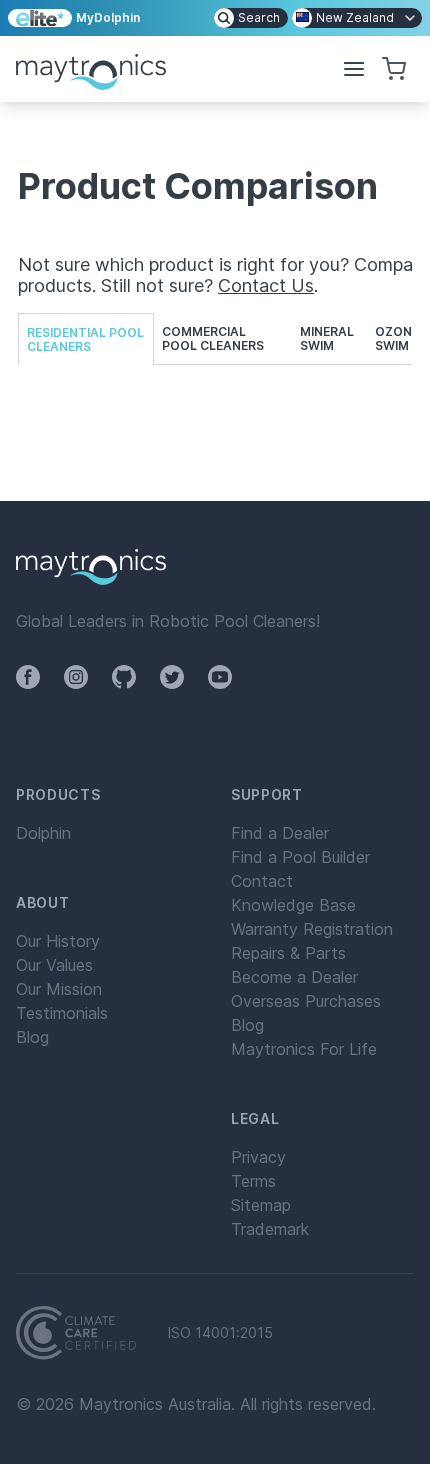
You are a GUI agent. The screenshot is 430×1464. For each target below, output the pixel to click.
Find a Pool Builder (300, 857)
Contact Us (266, 285)
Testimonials (62, 1013)
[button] (354, 69)
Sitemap (261, 1205)
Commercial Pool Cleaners (213, 338)
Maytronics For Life (304, 1049)
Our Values (54, 965)
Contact (262, 881)
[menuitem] (251, 18)
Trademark (270, 1229)
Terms (253, 1181)
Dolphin (43, 833)
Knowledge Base (293, 905)
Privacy (258, 1157)
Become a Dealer (294, 977)
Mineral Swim (327, 338)
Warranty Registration (312, 929)
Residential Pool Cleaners (85, 339)
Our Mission (59, 989)
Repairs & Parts (288, 953)
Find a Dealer (280, 833)
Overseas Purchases (306, 1001)
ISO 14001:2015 (220, 1333)
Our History (58, 941)
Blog (32, 1037)
